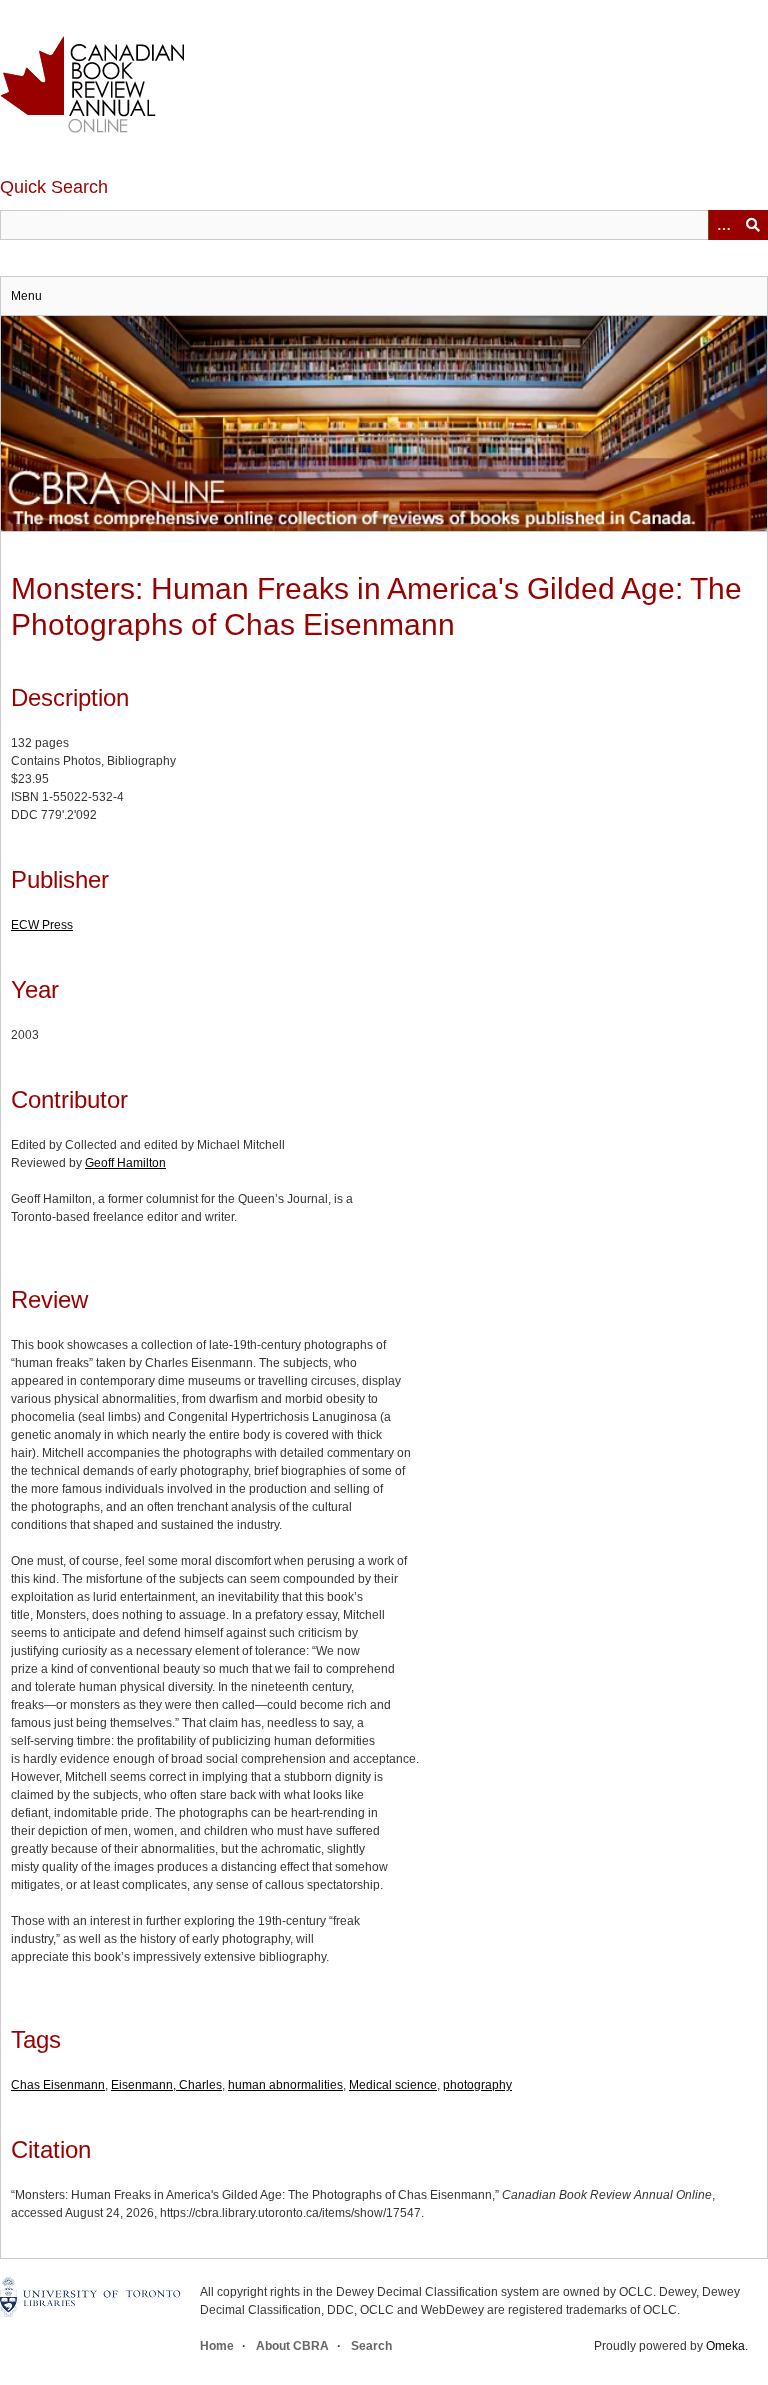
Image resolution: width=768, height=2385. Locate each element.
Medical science (393, 2085)
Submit (753, 225)
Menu (26, 296)
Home (217, 2346)
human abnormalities (285, 2085)
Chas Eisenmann (58, 2085)
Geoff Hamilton (125, 1163)
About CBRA (292, 2346)
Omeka (725, 2346)
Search (371, 2346)
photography (477, 2085)
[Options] (723, 225)
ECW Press (42, 925)
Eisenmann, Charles (166, 2085)
